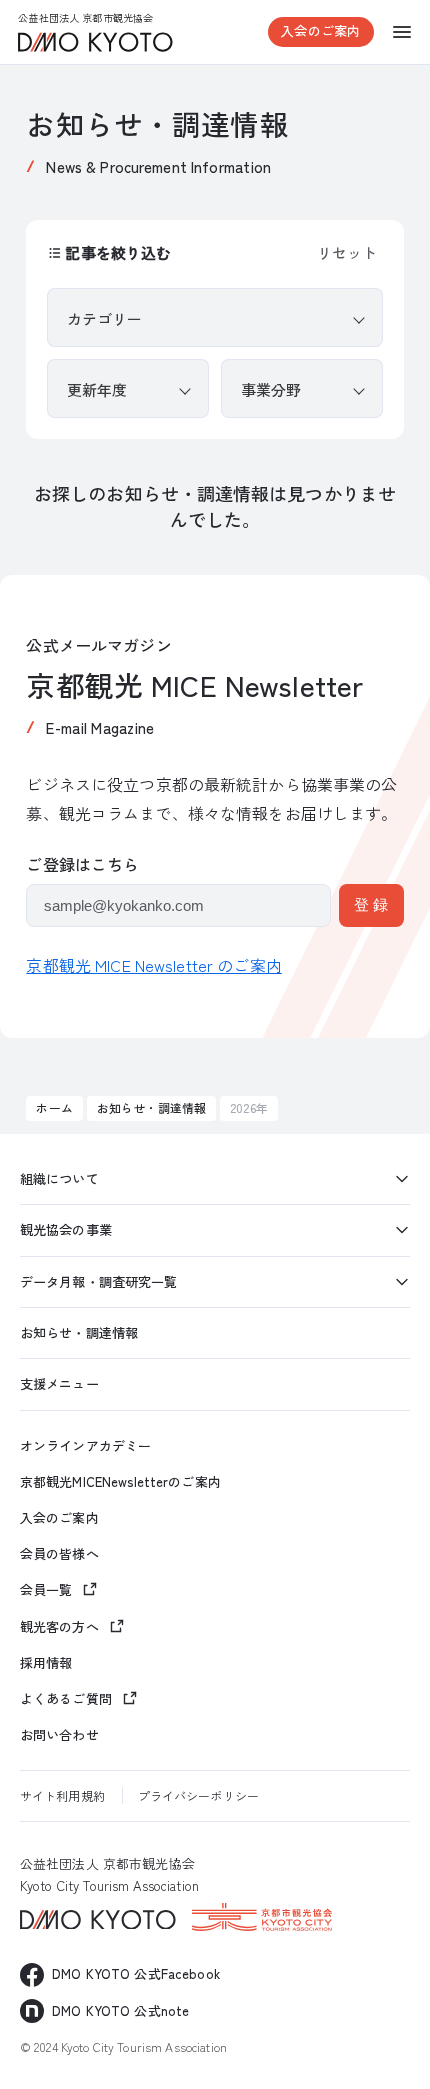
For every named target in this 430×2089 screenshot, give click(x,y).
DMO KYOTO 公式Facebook (136, 1973)
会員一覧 (46, 1589)
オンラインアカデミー (85, 1446)
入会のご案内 (320, 30)
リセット (347, 252)
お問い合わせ (59, 1735)
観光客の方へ (59, 1626)
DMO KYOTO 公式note (120, 2010)
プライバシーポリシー (198, 1795)
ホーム (54, 1107)
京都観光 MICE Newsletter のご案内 (154, 965)
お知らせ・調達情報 (151, 1107)
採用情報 (46, 1663)
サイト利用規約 (62, 1795)
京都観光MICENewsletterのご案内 (120, 1482)
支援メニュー (59, 1383)
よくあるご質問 (66, 1698)
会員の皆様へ (59, 1554)
